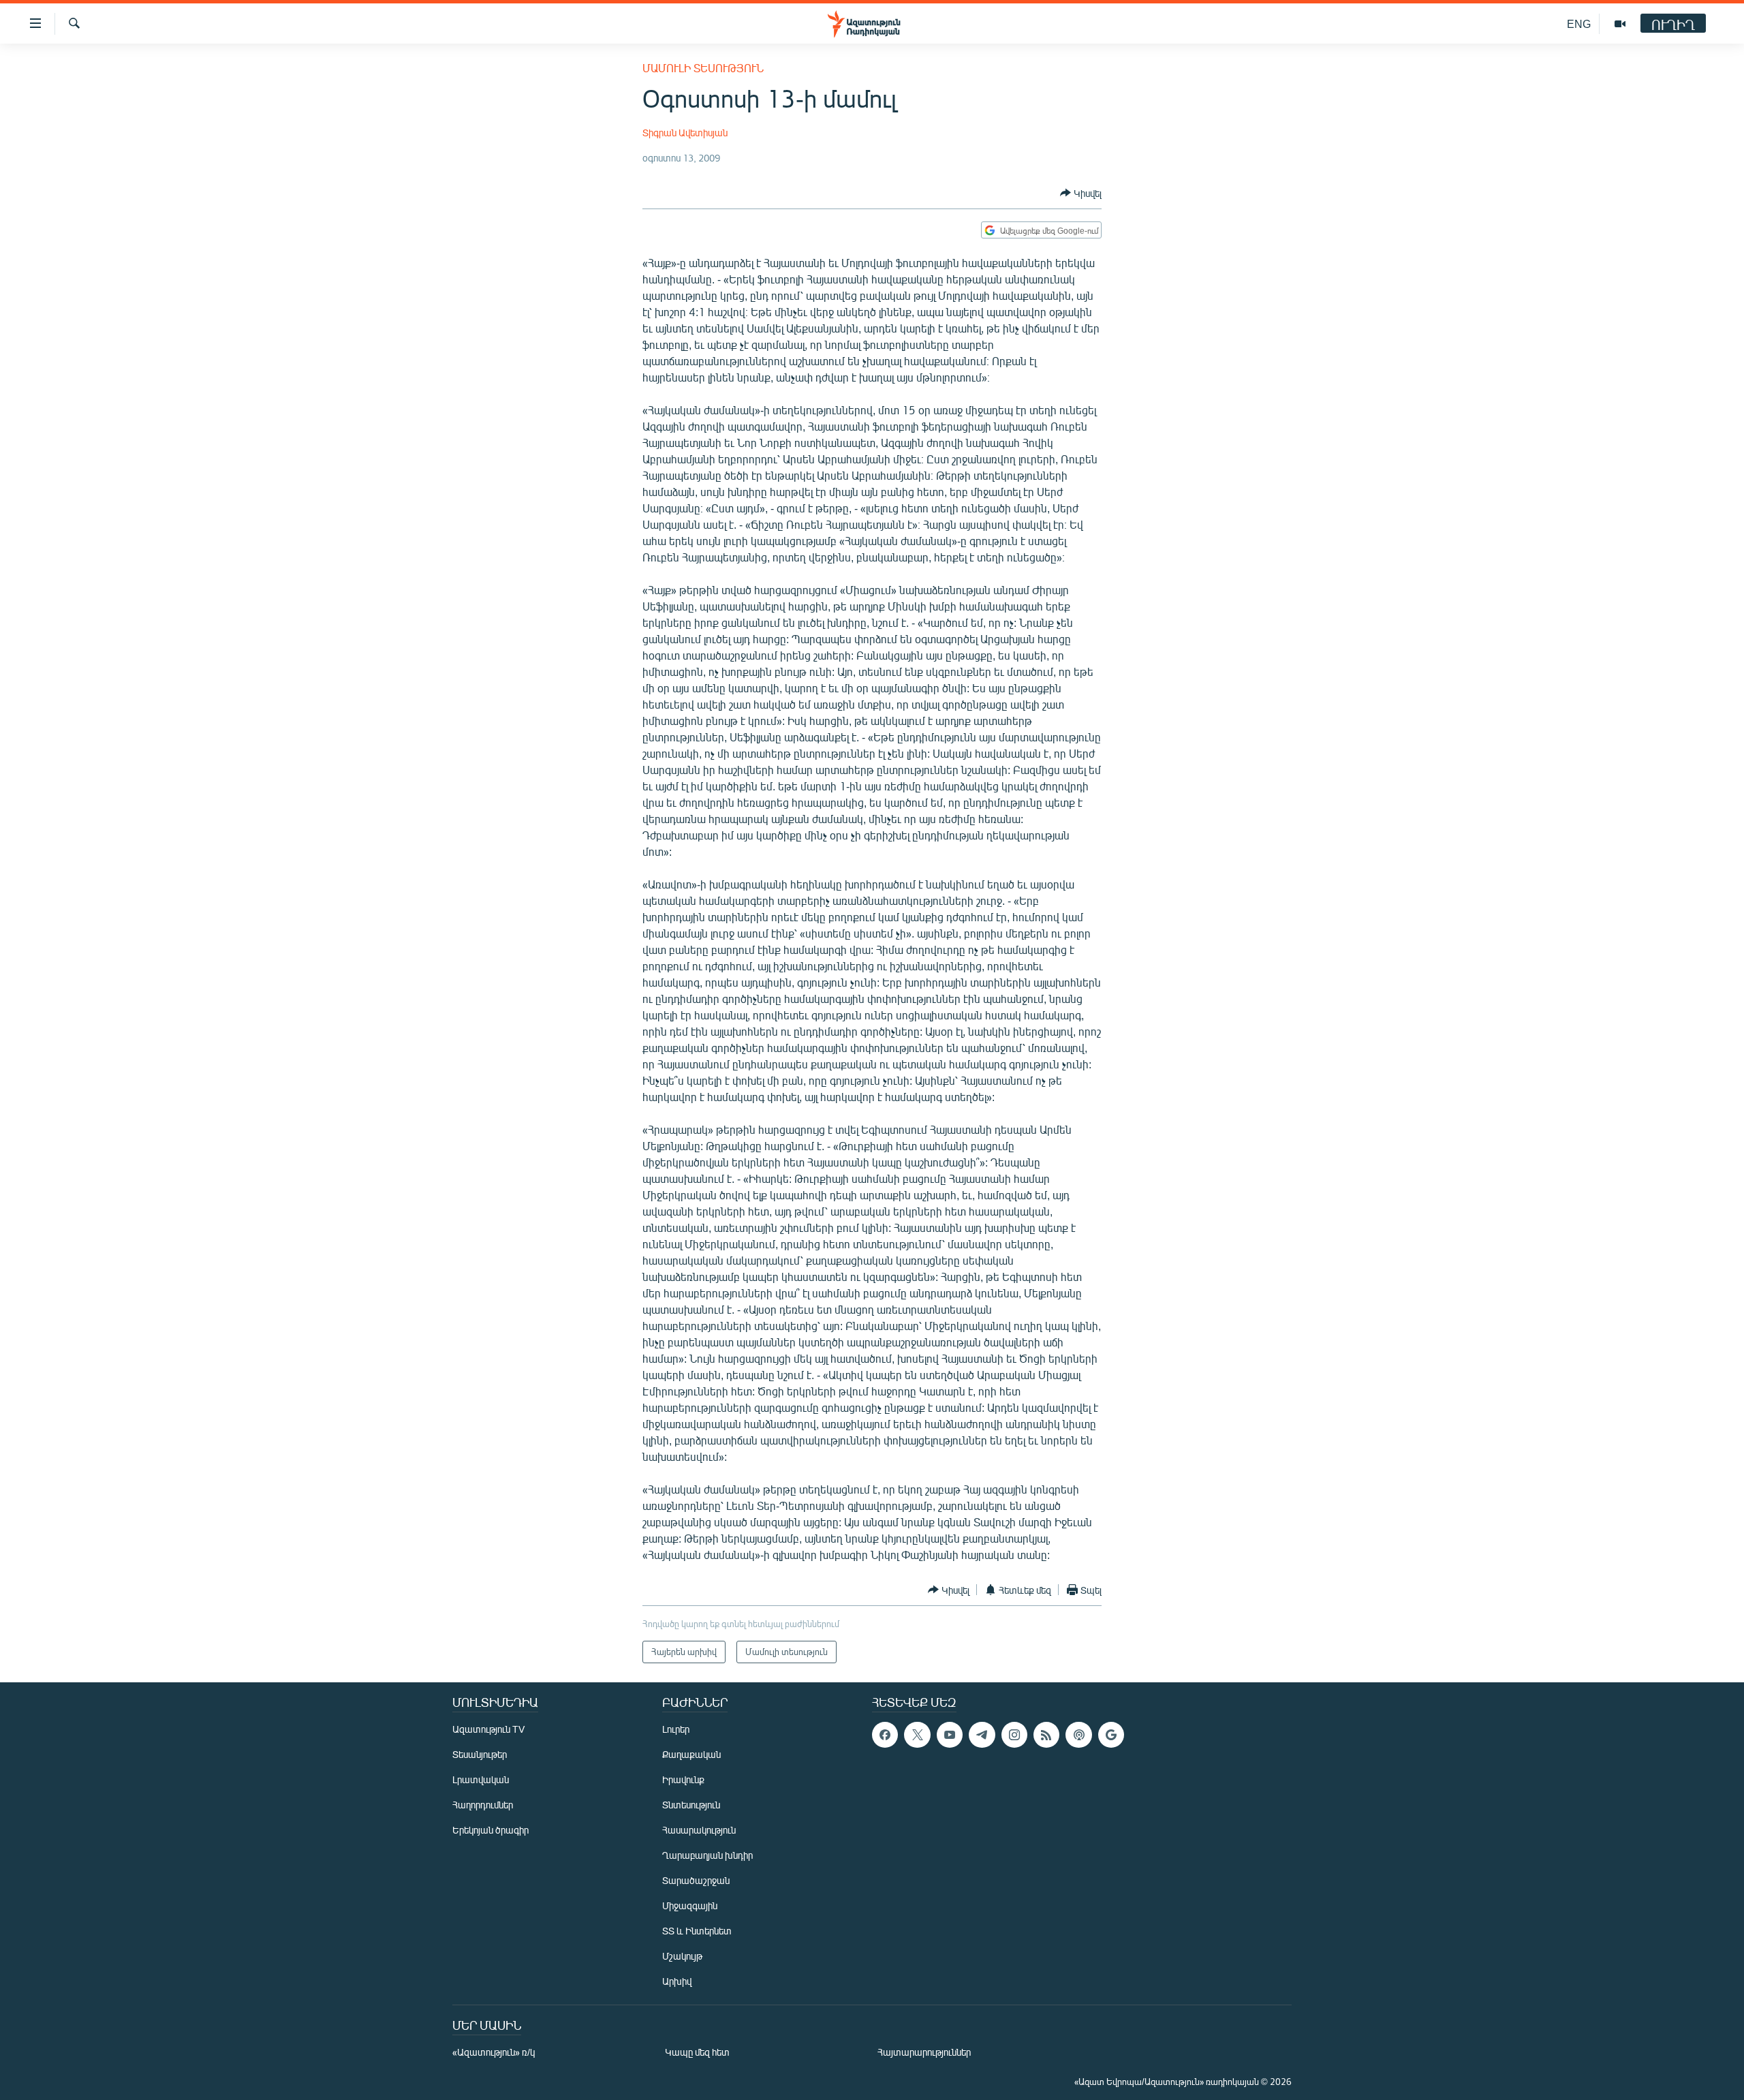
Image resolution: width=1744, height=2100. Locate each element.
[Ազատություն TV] (1620, 24)
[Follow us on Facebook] (885, 1735)
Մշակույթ (682, 1956)
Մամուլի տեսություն (703, 68)
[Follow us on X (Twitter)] (917, 1735)
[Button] (1081, 193)
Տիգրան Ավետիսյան (685, 133)
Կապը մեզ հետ (697, 2052)
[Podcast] (1078, 1735)
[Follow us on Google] (1111, 1735)
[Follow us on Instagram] (1014, 1735)
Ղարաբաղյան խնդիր (707, 1855)
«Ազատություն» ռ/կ (494, 2052)
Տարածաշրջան (696, 1880)
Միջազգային (690, 1905)
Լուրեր (676, 1729)
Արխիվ (677, 1981)
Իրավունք (683, 1779)
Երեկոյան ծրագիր (490, 1830)
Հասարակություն (699, 1830)
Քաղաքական (691, 1754)
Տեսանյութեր (480, 1754)
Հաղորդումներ (483, 1805)
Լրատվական (481, 1779)
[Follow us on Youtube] (950, 1735)
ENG (1579, 24)
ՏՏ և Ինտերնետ (697, 1931)
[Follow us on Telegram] (982, 1735)
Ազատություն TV (488, 1729)
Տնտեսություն (691, 1805)
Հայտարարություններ (924, 2052)
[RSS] (1046, 1735)
